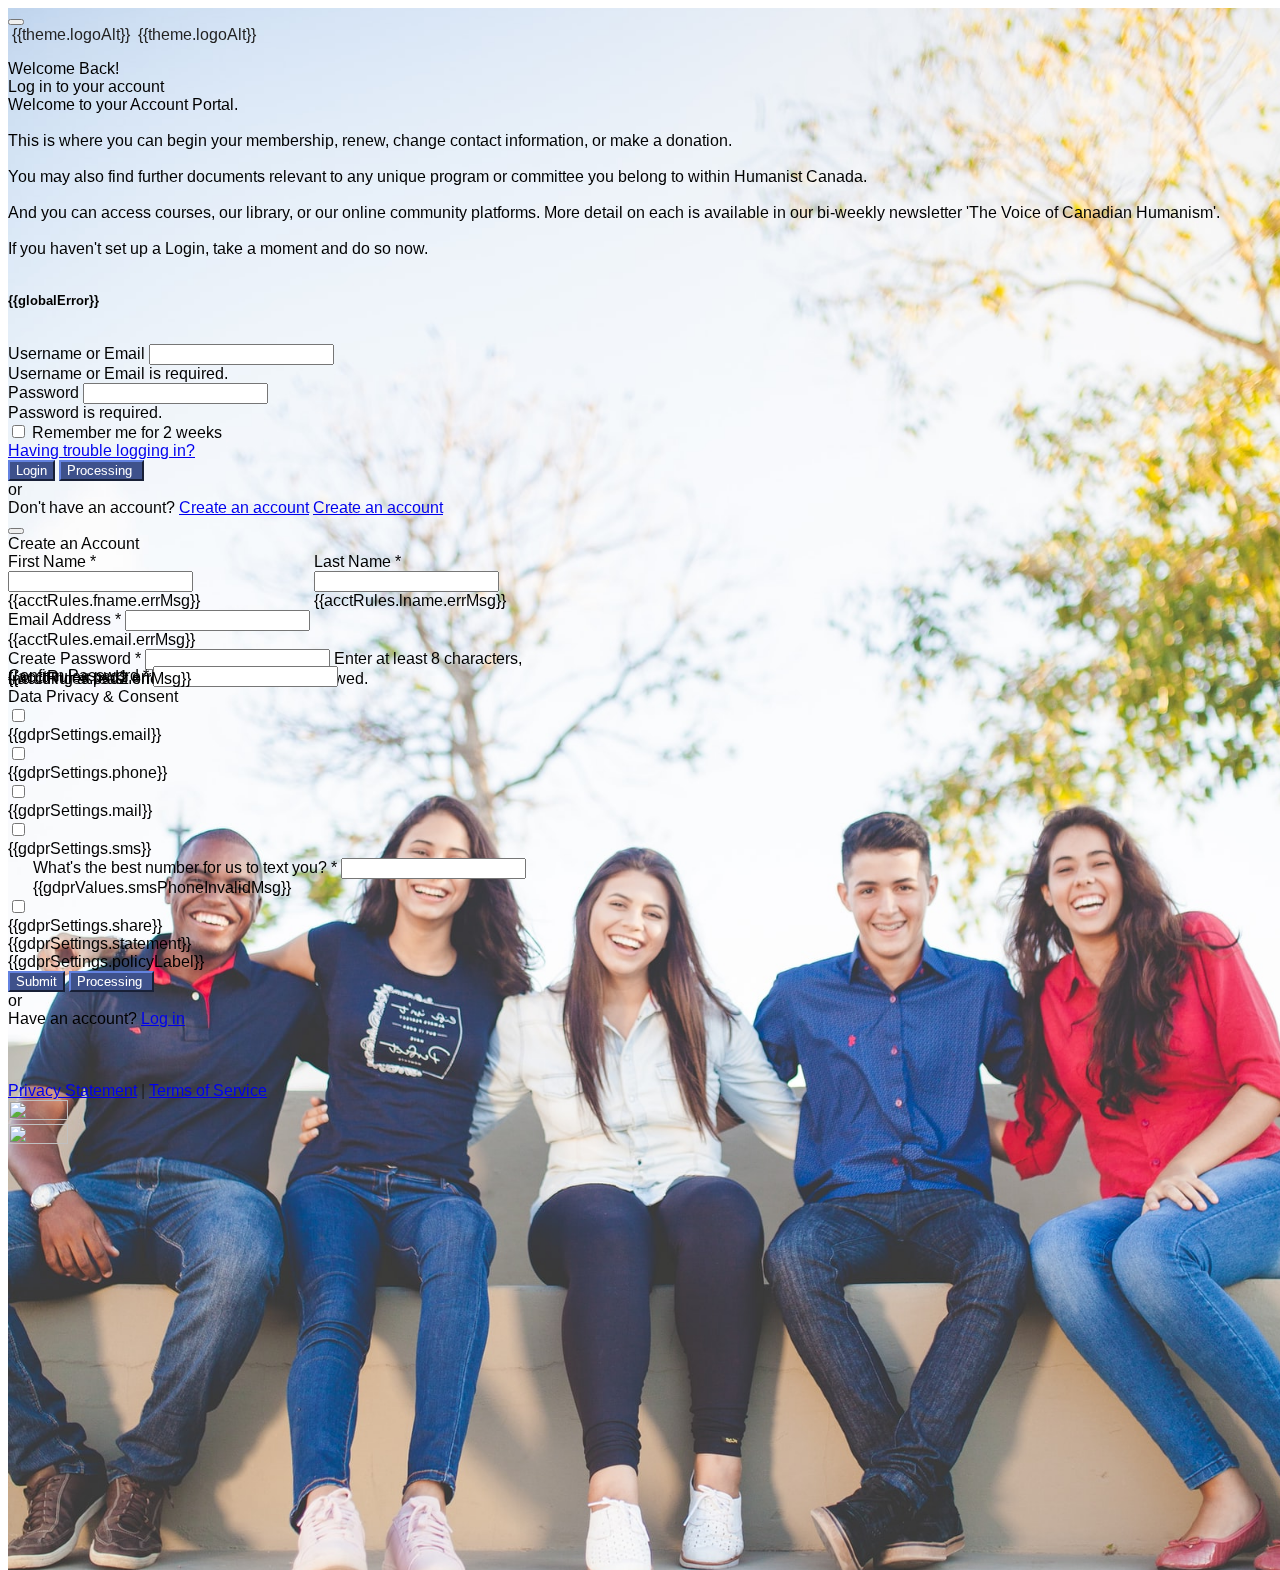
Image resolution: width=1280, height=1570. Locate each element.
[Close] (16, 531)
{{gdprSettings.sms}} (79, 848)
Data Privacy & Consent (93, 696)
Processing (101, 470)
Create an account (244, 507)
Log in (163, 1018)
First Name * (52, 561)
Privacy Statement (72, 1090)
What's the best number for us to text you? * (185, 867)
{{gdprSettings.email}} (84, 734)
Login (31, 470)
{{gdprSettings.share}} (85, 925)
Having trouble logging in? (101, 450)
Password (43, 392)
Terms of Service (208, 1090)
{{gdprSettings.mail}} (80, 810)
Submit (36, 981)
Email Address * (64, 619)
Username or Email (76, 353)
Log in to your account (86, 86)
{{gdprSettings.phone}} (87, 772)
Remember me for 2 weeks (127, 432)
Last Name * (357, 561)
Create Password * (74, 658)
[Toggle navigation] (16, 22)
